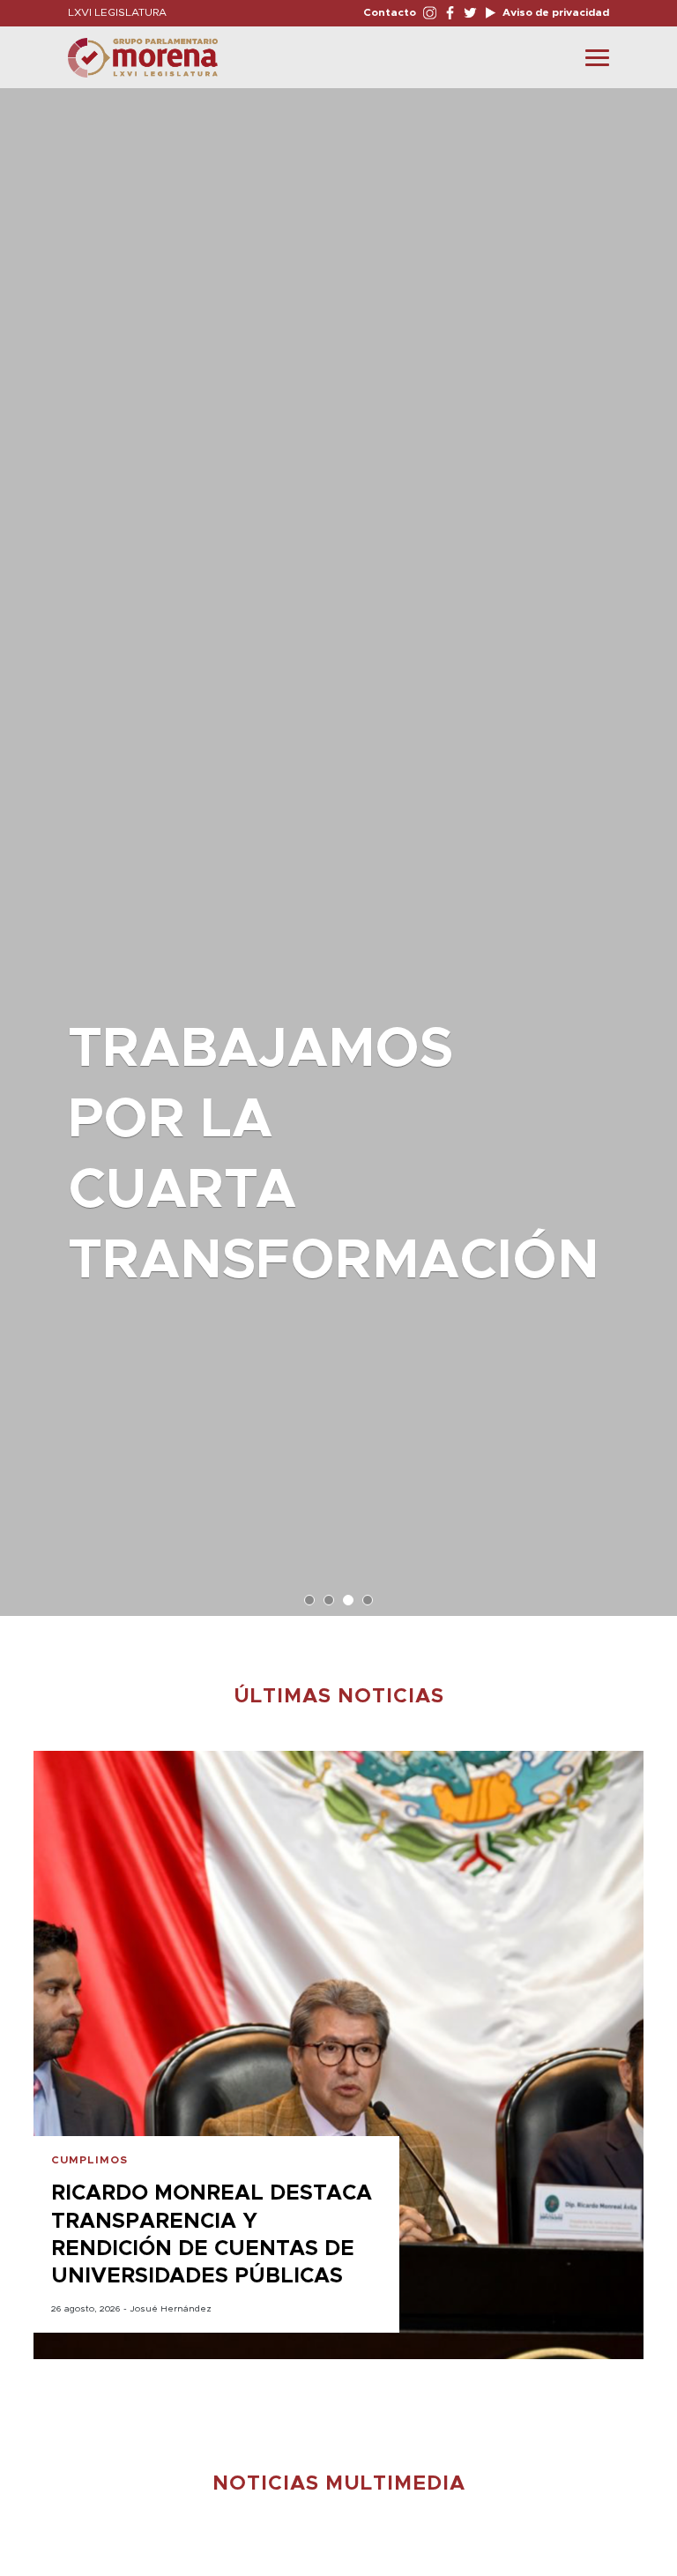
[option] (338, 843)
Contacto (390, 12)
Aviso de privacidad (554, 12)
